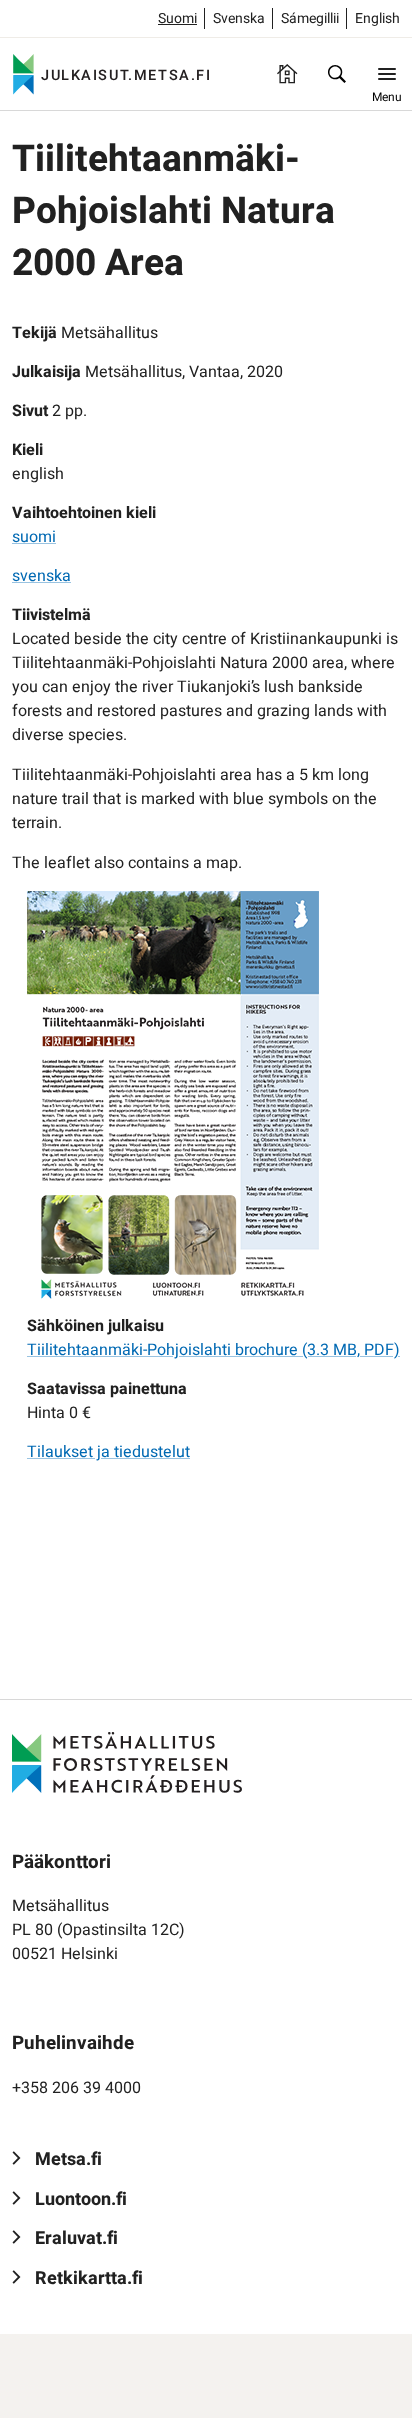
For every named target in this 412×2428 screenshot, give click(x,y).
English (377, 18)
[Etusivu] (287, 74)
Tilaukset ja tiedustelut (108, 1452)
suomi (34, 537)
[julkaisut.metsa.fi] (127, 1762)
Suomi (177, 18)
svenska (41, 576)
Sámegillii (310, 18)
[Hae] (337, 74)
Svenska (239, 18)
